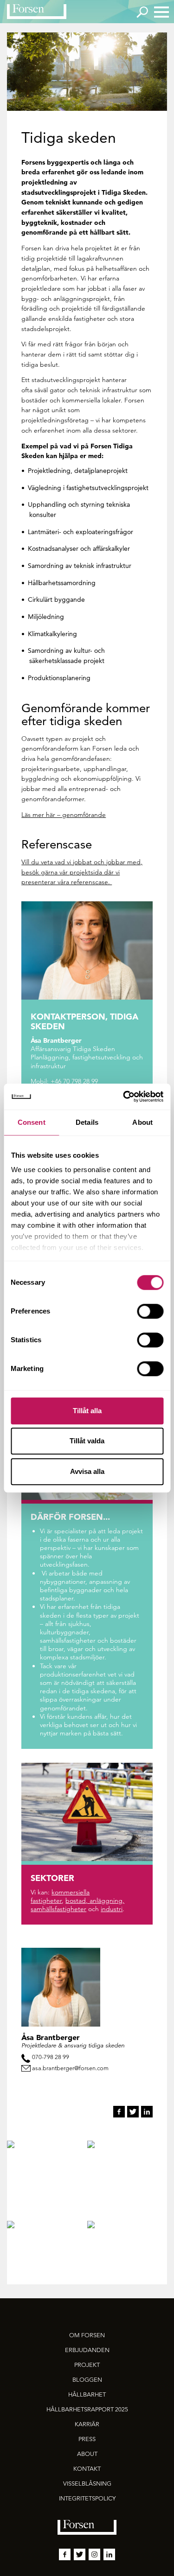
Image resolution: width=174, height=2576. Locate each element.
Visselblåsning (87, 2484)
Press (87, 2439)
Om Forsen (87, 2335)
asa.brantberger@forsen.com (70, 2068)
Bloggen (87, 2380)
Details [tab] (87, 1122)
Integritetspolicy (87, 2498)
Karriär (87, 2424)
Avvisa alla (87, 1471)
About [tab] (142, 1122)
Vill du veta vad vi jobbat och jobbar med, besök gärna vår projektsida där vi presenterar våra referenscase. (82, 872)
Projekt (87, 2365)
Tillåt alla (87, 1411)
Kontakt (87, 2469)
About (87, 2454)
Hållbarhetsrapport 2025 (87, 2409)
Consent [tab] (32, 1122)
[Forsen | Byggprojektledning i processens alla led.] (37, 12)
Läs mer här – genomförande (64, 815)
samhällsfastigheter (58, 1909)
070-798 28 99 (51, 2057)
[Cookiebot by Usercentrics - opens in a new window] (124, 1097)
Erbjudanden (87, 2350)
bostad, (77, 1900)
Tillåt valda (87, 1441)
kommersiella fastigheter (60, 1896)
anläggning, (107, 1900)
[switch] (150, 1311)
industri (112, 1909)
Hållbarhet (87, 2394)
